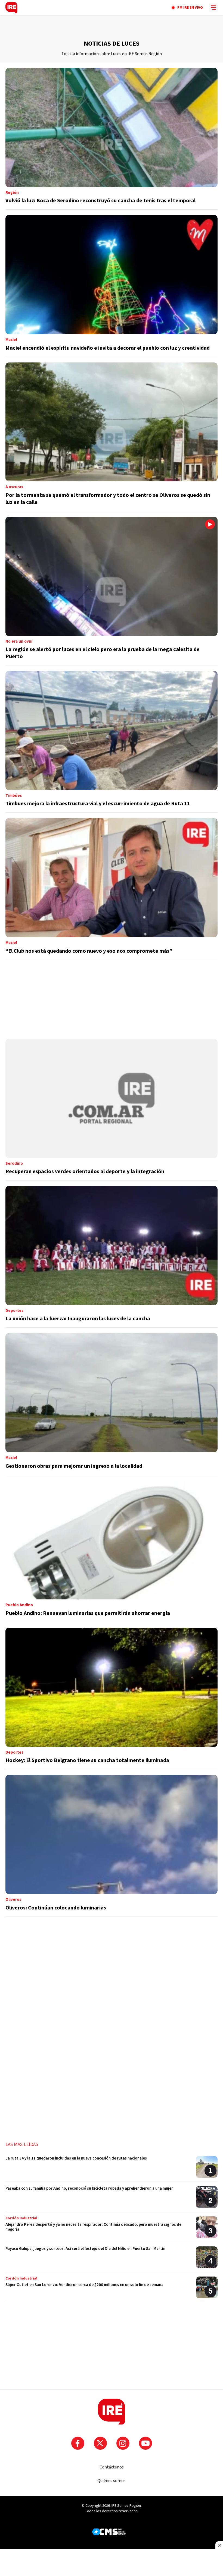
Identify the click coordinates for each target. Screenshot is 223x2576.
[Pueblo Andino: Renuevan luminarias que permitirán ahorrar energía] (112, 1551)
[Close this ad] (219, 2545)
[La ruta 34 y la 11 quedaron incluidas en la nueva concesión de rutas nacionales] (112, 2169)
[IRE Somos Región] (11, 8)
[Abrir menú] (213, 8)
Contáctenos (112, 2467)
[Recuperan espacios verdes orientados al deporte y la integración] (112, 1110)
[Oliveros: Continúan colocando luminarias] (112, 1846)
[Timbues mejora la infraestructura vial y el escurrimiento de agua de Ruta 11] (112, 742)
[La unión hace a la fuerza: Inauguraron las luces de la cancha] (112, 1257)
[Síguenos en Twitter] (100, 2443)
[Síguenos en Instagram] (123, 2443)
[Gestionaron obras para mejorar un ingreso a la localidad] (112, 1404)
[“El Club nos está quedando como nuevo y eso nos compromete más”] (112, 889)
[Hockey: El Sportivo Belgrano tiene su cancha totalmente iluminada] (112, 1699)
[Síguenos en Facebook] (78, 2443)
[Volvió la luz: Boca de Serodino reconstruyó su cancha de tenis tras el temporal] (112, 139)
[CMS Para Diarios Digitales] (109, 2532)
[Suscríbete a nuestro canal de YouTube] (145, 2443)
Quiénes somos (112, 2481)
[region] (112, 27)
